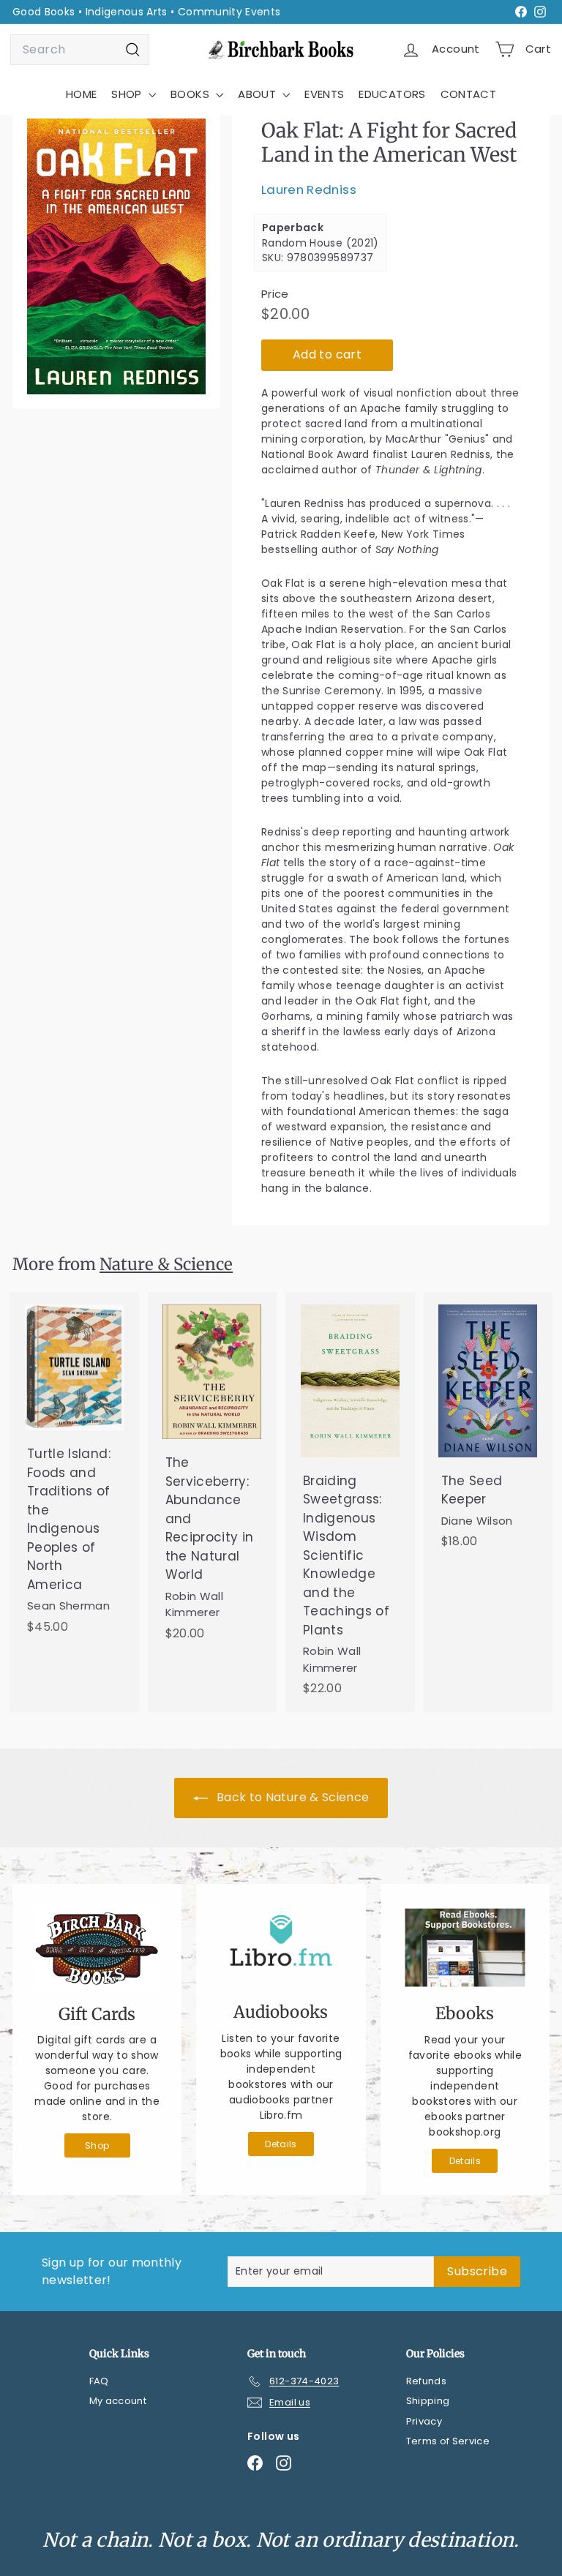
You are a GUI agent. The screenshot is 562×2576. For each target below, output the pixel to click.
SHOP (128, 94)
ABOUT (258, 94)
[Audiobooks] (281, 1947)
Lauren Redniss (309, 189)
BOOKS (191, 94)
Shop (97, 2145)
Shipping (428, 2401)
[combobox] (80, 50)
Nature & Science (166, 1264)
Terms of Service (448, 2441)
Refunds (426, 2381)
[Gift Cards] (97, 1948)
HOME (81, 94)
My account (118, 2401)
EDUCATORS (392, 94)
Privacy (424, 2421)
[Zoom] (116, 256)
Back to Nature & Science (292, 1797)
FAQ (99, 2381)
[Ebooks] (465, 1948)
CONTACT (468, 94)
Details (281, 2144)
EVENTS (324, 94)
